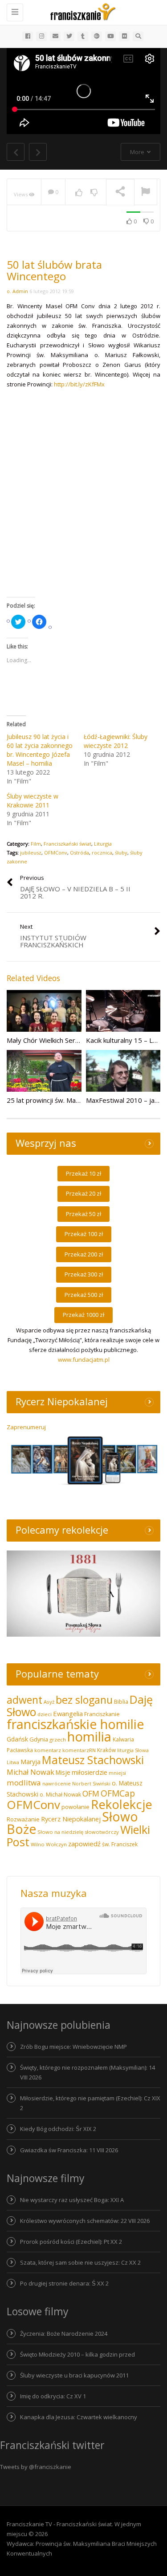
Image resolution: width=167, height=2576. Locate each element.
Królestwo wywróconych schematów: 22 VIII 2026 (85, 2221)
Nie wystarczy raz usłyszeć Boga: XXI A (72, 2200)
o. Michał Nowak (60, 1795)
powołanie (75, 1807)
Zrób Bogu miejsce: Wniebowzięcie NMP (73, 2047)
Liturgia (103, 844)
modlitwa (24, 1783)
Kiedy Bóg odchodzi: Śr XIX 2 (58, 2129)
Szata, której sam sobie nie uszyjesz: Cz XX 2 (80, 2262)
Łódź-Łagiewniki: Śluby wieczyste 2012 (116, 741)
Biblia (121, 1702)
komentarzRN (79, 1750)
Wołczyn (56, 1844)
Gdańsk (17, 1739)
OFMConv (56, 853)
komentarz (48, 1750)
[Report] (146, 192)
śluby (121, 853)
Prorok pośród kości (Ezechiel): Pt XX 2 (71, 2242)
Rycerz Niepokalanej (71, 1819)
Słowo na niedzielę (60, 1832)
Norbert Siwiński (91, 1784)
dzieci (45, 1714)
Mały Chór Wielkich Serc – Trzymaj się (64, 1040)
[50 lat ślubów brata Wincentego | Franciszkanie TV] (81, 11)
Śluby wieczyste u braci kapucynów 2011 (74, 2375)
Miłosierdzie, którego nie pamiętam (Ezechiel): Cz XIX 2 (90, 2103)
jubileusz (31, 853)
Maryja (31, 1762)
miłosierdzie (90, 1772)
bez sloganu (84, 1700)
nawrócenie (57, 1783)
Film (36, 844)
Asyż (49, 1702)
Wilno (38, 1844)
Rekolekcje (122, 1804)
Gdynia (39, 1739)
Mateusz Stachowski (93, 1760)
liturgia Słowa (133, 1750)
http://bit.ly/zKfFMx (79, 384)
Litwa (13, 1762)
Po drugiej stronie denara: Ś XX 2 (64, 2283)
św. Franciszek (120, 1844)
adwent (24, 1700)
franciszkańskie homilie (75, 1724)
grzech (58, 1739)
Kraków (106, 1750)
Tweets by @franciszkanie (36, 2467)
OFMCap (118, 1793)
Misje (63, 1772)
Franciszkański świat (67, 844)
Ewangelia (68, 1713)
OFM (91, 1793)
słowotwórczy (102, 1832)
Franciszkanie (102, 1714)
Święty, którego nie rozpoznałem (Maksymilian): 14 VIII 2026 (88, 2072)
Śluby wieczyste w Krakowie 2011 (33, 801)
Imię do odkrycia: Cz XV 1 (53, 2396)
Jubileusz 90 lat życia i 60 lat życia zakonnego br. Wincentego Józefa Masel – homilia (40, 750)
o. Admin (17, 291)
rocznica (102, 853)
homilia (89, 1737)
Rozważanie (23, 1819)
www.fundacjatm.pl (84, 1360)
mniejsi (117, 1773)
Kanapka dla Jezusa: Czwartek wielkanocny (79, 2417)
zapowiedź (84, 1844)
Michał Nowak (31, 1772)
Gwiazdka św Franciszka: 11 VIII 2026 (69, 2150)
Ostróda (79, 853)
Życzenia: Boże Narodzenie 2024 (64, 2334)
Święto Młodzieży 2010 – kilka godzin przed (77, 2354)
